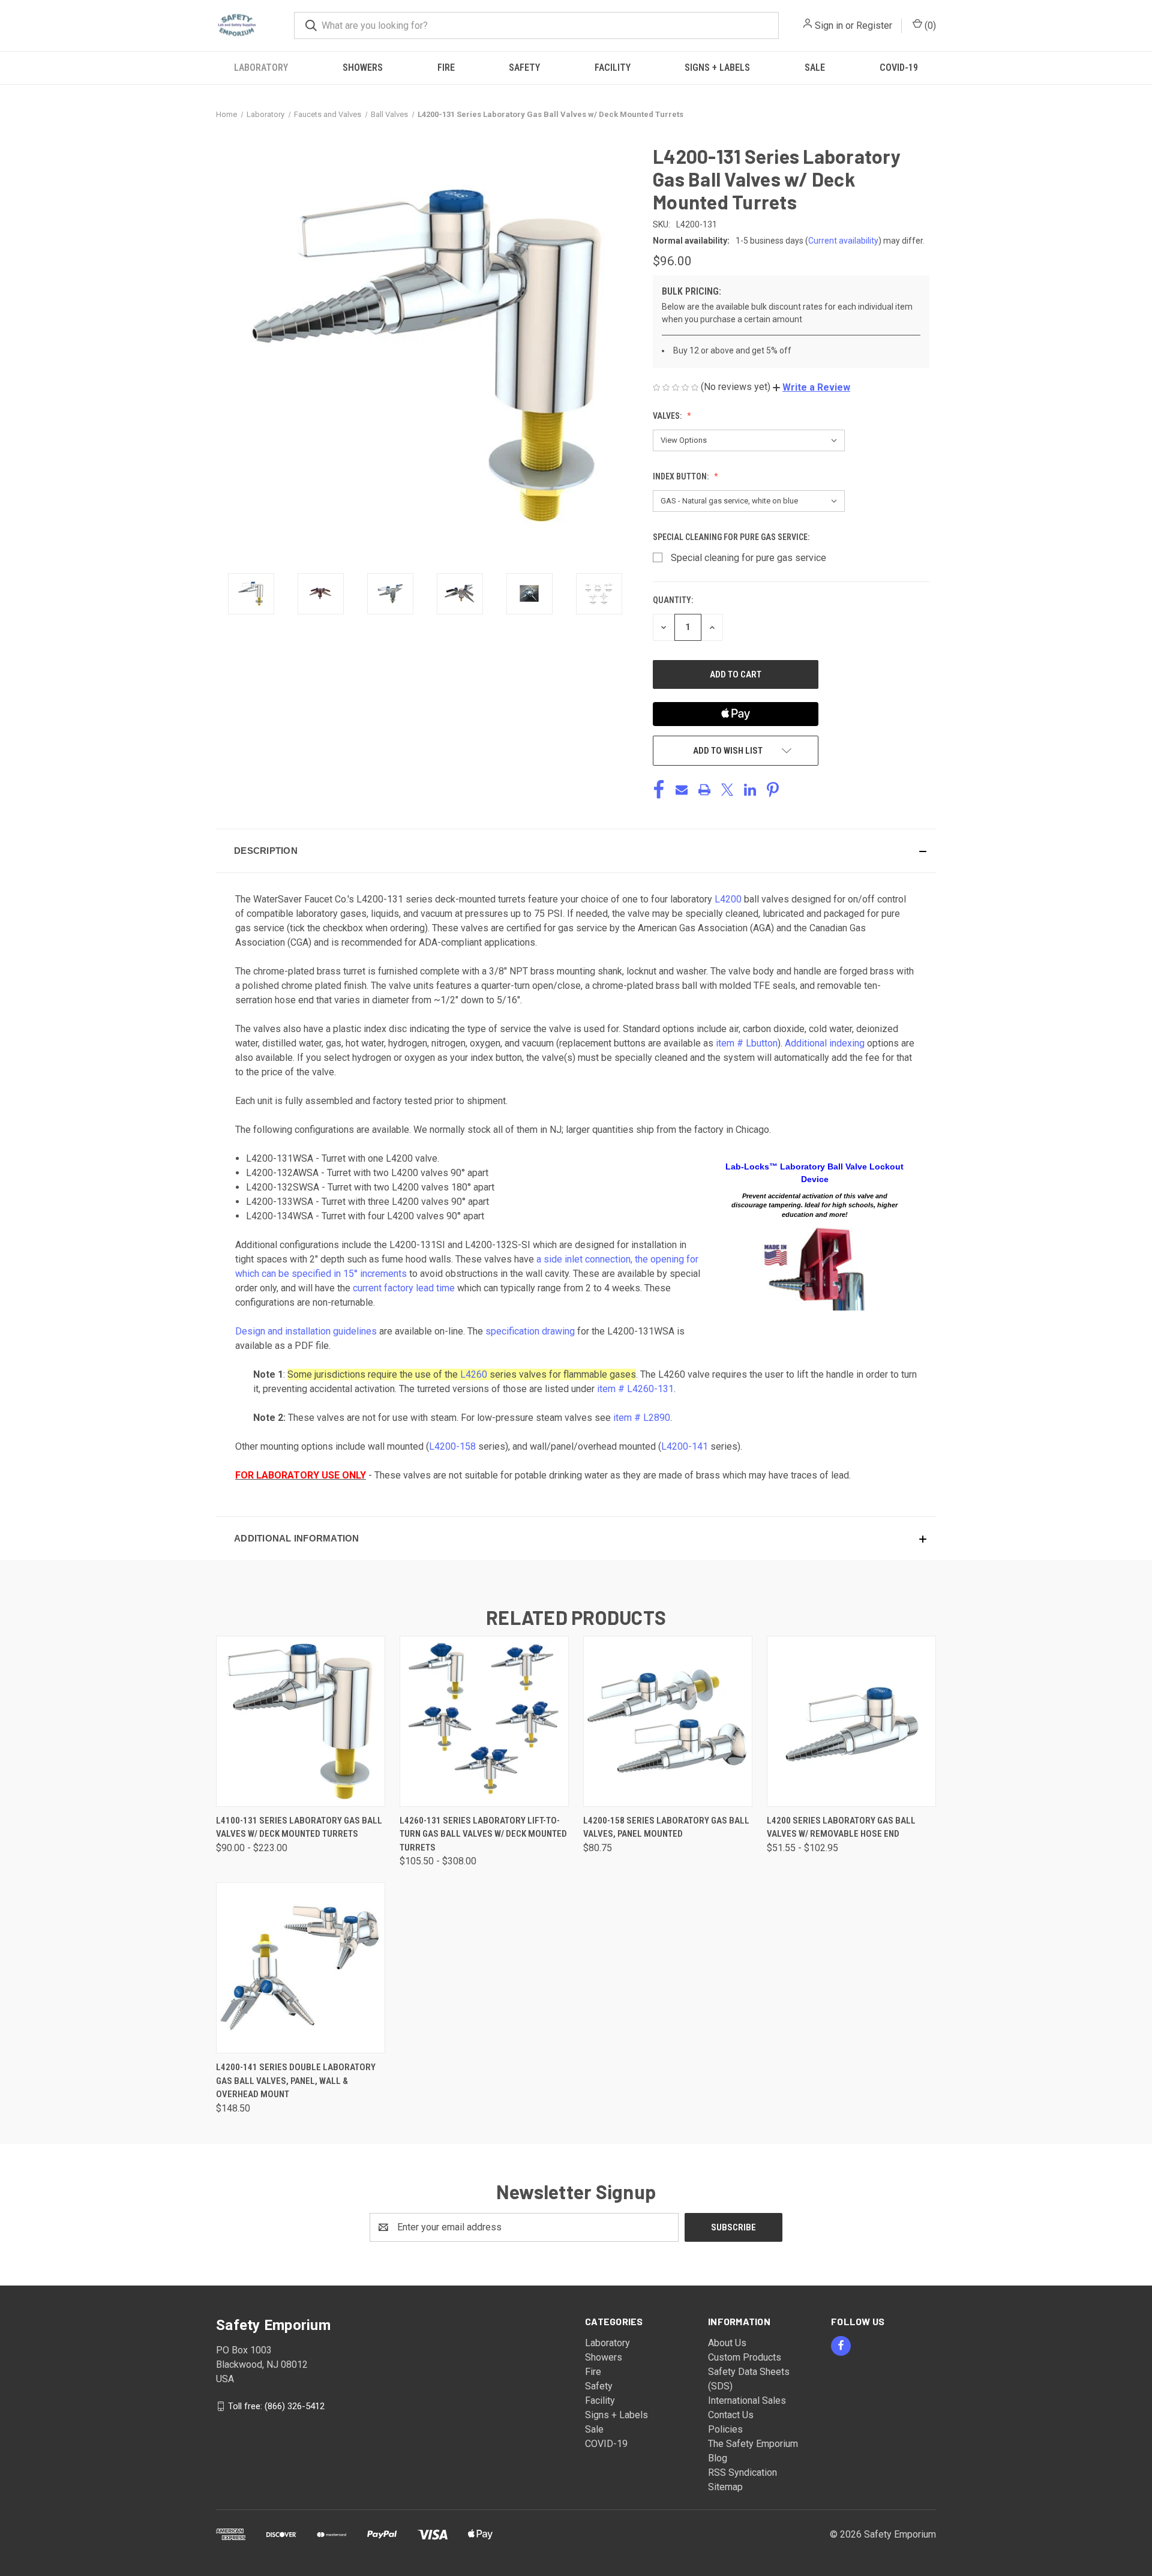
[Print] (704, 790)
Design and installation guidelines (306, 1331)
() (929, 26)
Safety (524, 68)
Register (874, 26)
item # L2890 (642, 1418)
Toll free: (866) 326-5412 (276, 2406)
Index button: (682, 476)
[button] (811, 387)
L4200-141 (685, 1446)
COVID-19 (899, 68)
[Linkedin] (750, 790)
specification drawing (530, 1331)
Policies (725, 2429)
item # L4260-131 (635, 1389)
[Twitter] (727, 790)
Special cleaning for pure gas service (748, 558)
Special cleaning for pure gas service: (732, 537)
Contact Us (731, 2415)
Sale (815, 68)
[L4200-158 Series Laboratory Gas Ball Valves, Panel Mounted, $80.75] (668, 1721)
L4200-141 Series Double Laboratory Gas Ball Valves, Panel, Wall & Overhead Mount (296, 2081)
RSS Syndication (742, 2472)
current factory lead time (404, 1288)
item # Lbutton (747, 1043)
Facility (613, 68)
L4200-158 (452, 1446)
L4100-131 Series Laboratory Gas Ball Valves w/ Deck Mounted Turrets (299, 1827)
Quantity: (673, 600)
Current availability (843, 241)
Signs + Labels (717, 68)
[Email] (682, 790)
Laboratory (261, 68)
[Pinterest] (773, 790)
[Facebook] (659, 790)
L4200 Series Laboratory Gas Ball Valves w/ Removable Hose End (841, 1827)
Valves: (668, 416)
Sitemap (725, 2487)
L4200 (728, 899)
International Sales (747, 2400)
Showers (363, 68)
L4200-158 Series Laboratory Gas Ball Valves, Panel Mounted (666, 1827)
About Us (727, 2343)
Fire (446, 68)
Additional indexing (825, 1043)
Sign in (829, 26)
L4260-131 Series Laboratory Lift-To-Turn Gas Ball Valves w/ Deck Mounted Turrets (483, 1834)
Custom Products (745, 2357)
